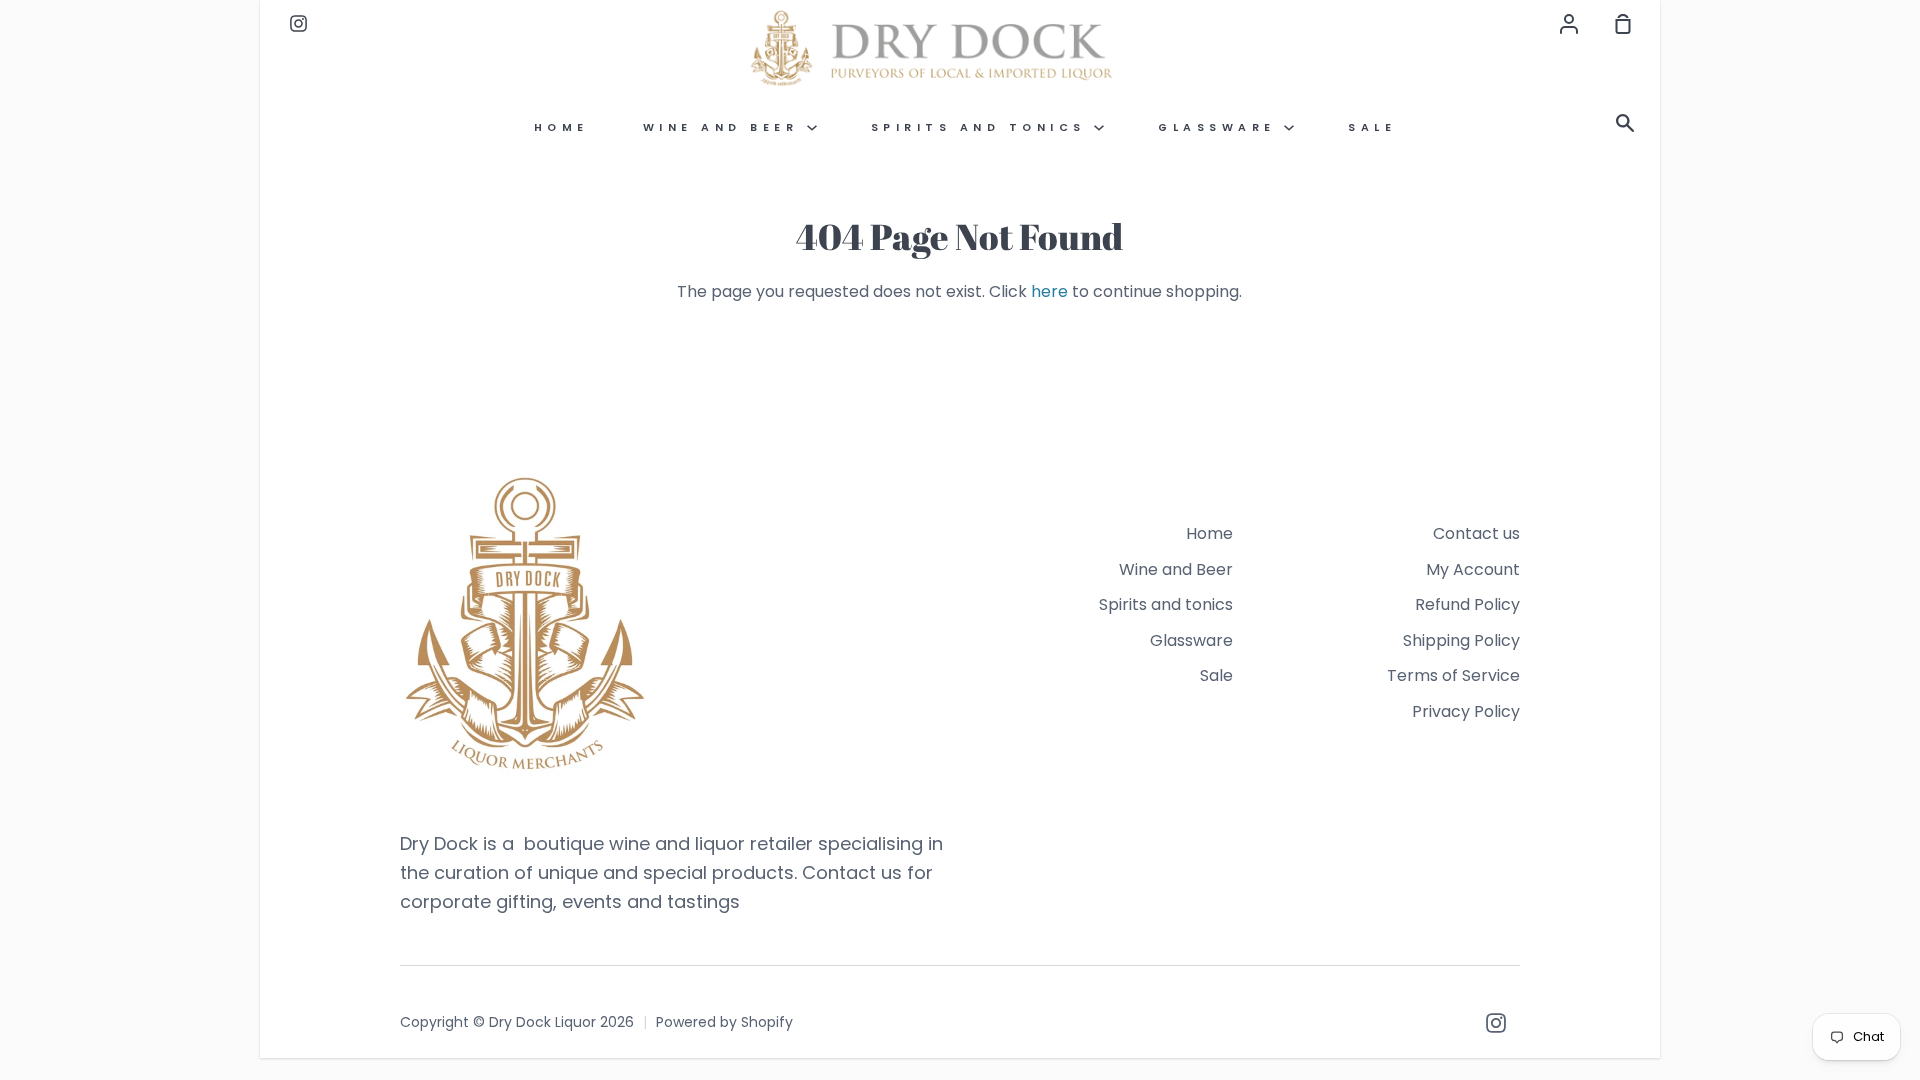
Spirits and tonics (983, 127)
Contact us (1476, 533)
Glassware (1221, 127)
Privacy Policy (1466, 711)
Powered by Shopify (724, 1022)
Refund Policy (1467, 604)
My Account (1473, 569)
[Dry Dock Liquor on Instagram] (1496, 1023)
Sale (1372, 127)
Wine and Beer (725, 127)
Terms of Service (1453, 675)
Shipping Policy (1461, 640)
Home (561, 127)
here (1049, 291)
